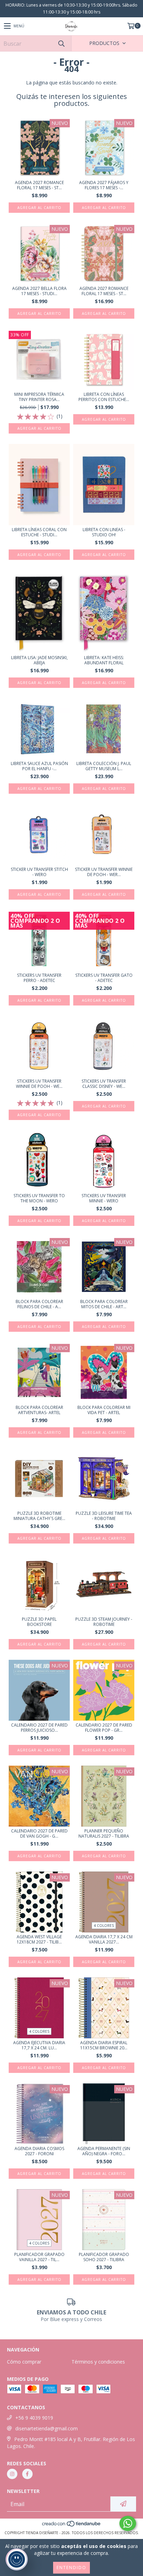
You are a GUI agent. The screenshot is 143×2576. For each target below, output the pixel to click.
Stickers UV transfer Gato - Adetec (104, 978)
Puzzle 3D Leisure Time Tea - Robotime (104, 1516)
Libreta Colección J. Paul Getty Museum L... (104, 766)
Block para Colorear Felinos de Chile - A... (39, 1304)
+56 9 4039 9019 (34, 2418)
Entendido (71, 2568)
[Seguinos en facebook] (27, 2474)
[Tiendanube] (72, 2526)
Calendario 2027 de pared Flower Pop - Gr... (104, 1728)
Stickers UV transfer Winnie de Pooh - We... (39, 1084)
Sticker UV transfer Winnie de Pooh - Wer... (104, 872)
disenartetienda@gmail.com (47, 2428)
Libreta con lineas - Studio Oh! (104, 532)
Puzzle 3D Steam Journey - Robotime (104, 1622)
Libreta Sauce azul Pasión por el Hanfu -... (39, 766)
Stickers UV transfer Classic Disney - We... (104, 1084)
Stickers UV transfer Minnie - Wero (104, 1198)
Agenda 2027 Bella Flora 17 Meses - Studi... (39, 291)
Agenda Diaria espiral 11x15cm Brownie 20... (104, 2045)
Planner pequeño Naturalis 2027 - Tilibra (104, 1833)
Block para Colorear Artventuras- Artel (39, 1410)
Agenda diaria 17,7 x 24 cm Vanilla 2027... (104, 1939)
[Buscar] (61, 43)
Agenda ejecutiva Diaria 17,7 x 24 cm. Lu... (39, 2045)
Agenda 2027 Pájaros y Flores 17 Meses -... (104, 185)
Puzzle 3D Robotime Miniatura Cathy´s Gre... (39, 1516)
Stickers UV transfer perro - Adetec (39, 978)
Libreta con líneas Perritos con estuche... (104, 397)
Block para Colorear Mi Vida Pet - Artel (104, 1410)
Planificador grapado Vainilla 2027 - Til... (39, 2257)
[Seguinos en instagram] (12, 2474)
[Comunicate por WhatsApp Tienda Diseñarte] (128, 2523)
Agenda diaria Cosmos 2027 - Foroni (39, 2151)
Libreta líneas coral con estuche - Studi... (39, 532)
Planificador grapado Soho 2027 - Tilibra (104, 2257)
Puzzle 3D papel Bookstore (39, 1622)
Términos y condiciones (98, 2362)
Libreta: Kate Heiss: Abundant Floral (104, 660)
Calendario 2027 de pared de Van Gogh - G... (39, 1833)
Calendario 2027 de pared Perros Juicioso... (39, 1728)
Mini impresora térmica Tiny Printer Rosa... (39, 397)
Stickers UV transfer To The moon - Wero (39, 1198)
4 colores (104, 1926)
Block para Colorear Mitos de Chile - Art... (104, 1304)
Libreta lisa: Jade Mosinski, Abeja (39, 660)
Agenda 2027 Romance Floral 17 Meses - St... (39, 185)
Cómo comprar (24, 2362)
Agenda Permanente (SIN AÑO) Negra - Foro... (104, 2151)
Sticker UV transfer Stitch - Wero (39, 872)
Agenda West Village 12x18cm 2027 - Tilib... (39, 1939)
